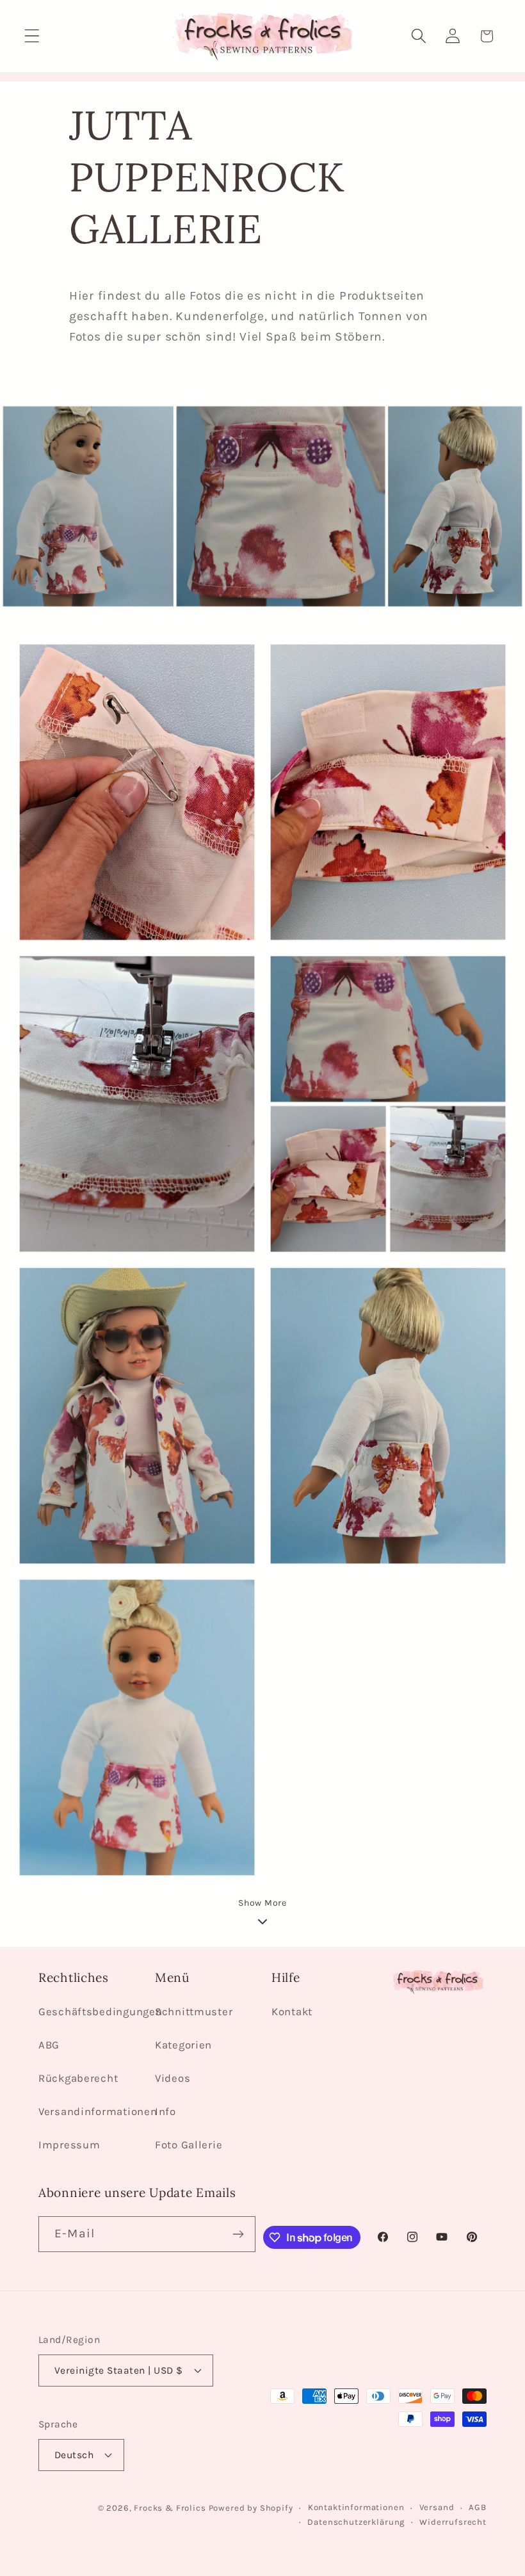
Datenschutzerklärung (356, 2522)
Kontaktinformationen (356, 2507)
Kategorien (183, 2045)
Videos (173, 2078)
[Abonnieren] (238, 2234)
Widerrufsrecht (453, 2522)
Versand (437, 2507)
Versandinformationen (98, 2112)
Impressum (69, 2145)
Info (166, 2112)
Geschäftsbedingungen (100, 2012)
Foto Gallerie (189, 2145)
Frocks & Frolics (170, 2508)
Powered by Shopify (251, 2508)
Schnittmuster (194, 2012)
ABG (49, 2045)
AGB (478, 2507)
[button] (32, 36)
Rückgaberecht (78, 2078)
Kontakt (292, 2012)
